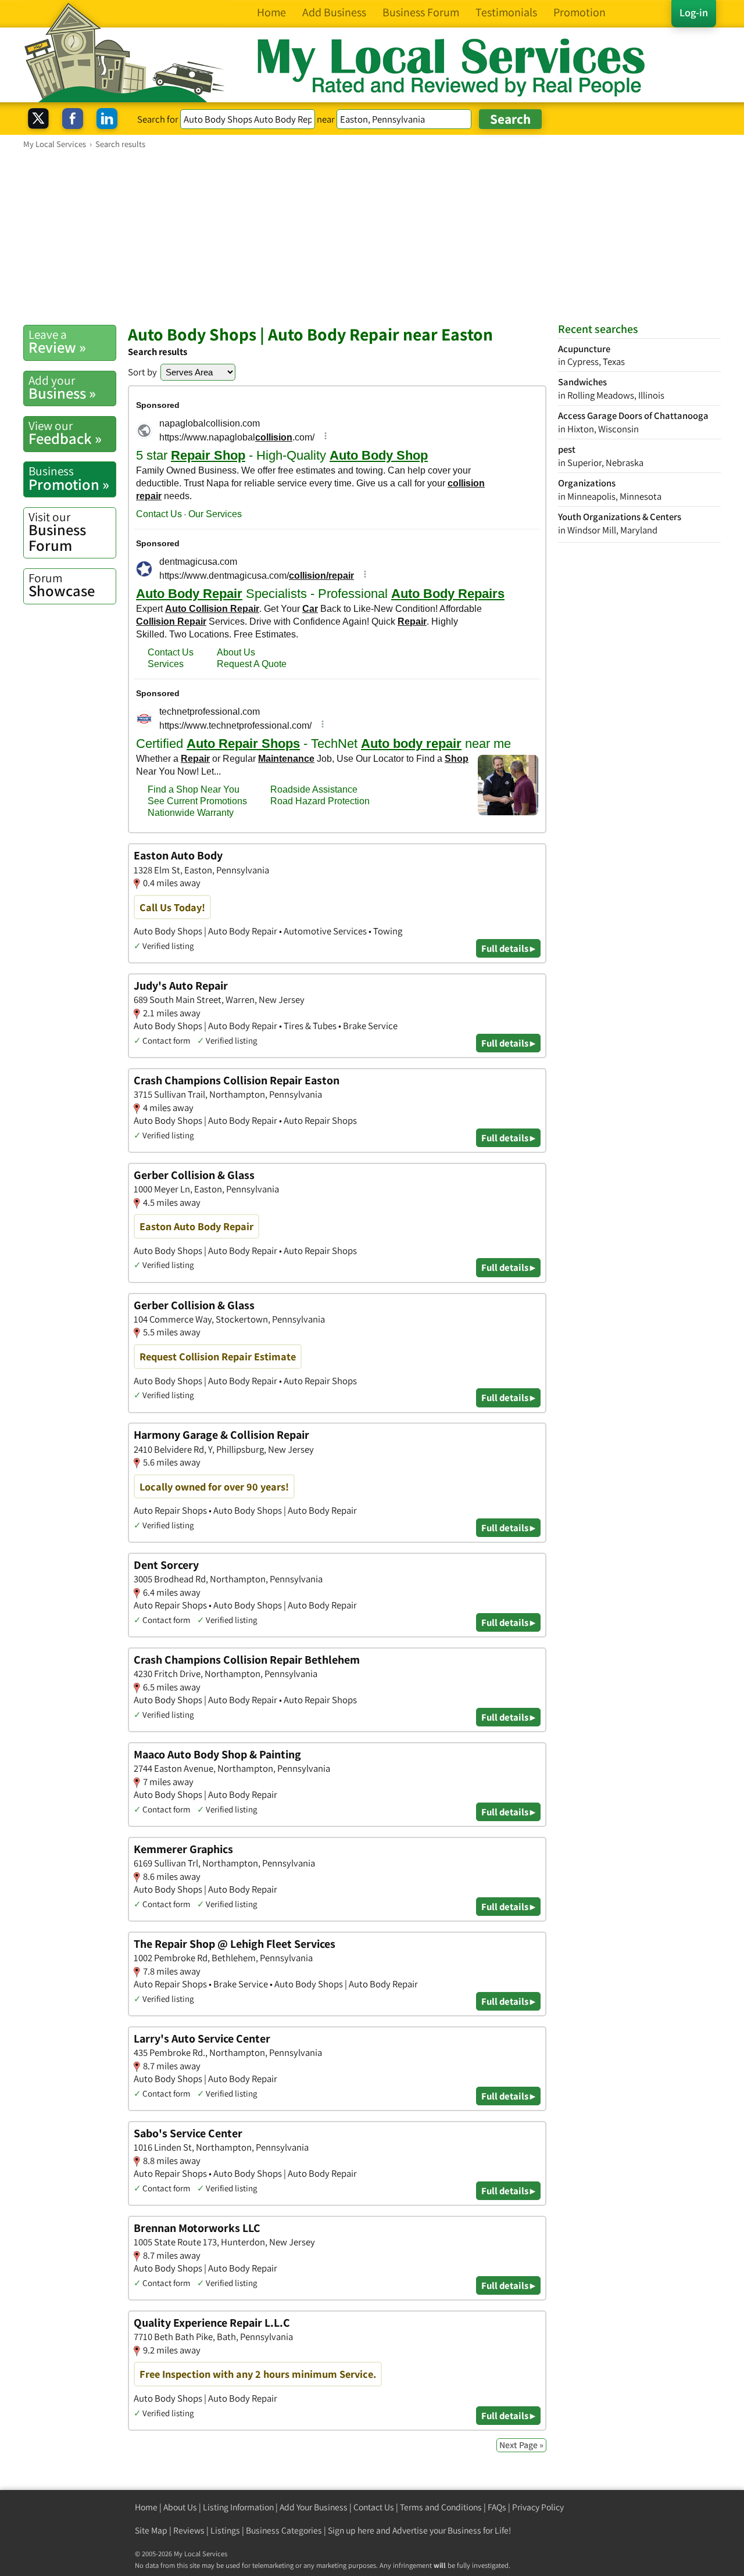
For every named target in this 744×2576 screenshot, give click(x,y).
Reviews (189, 2530)
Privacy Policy (538, 2507)
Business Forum (57, 532)
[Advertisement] (372, 237)
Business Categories (284, 2530)
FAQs (497, 2507)
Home (146, 2507)
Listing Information (238, 2507)
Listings (225, 2530)
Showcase (62, 585)
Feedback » (65, 433)
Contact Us (374, 2507)
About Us (180, 2507)
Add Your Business (314, 2507)
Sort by (142, 372)
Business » (62, 388)
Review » (57, 342)
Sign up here (351, 2530)
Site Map (151, 2530)
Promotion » (69, 478)
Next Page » (521, 2445)
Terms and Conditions (441, 2507)
